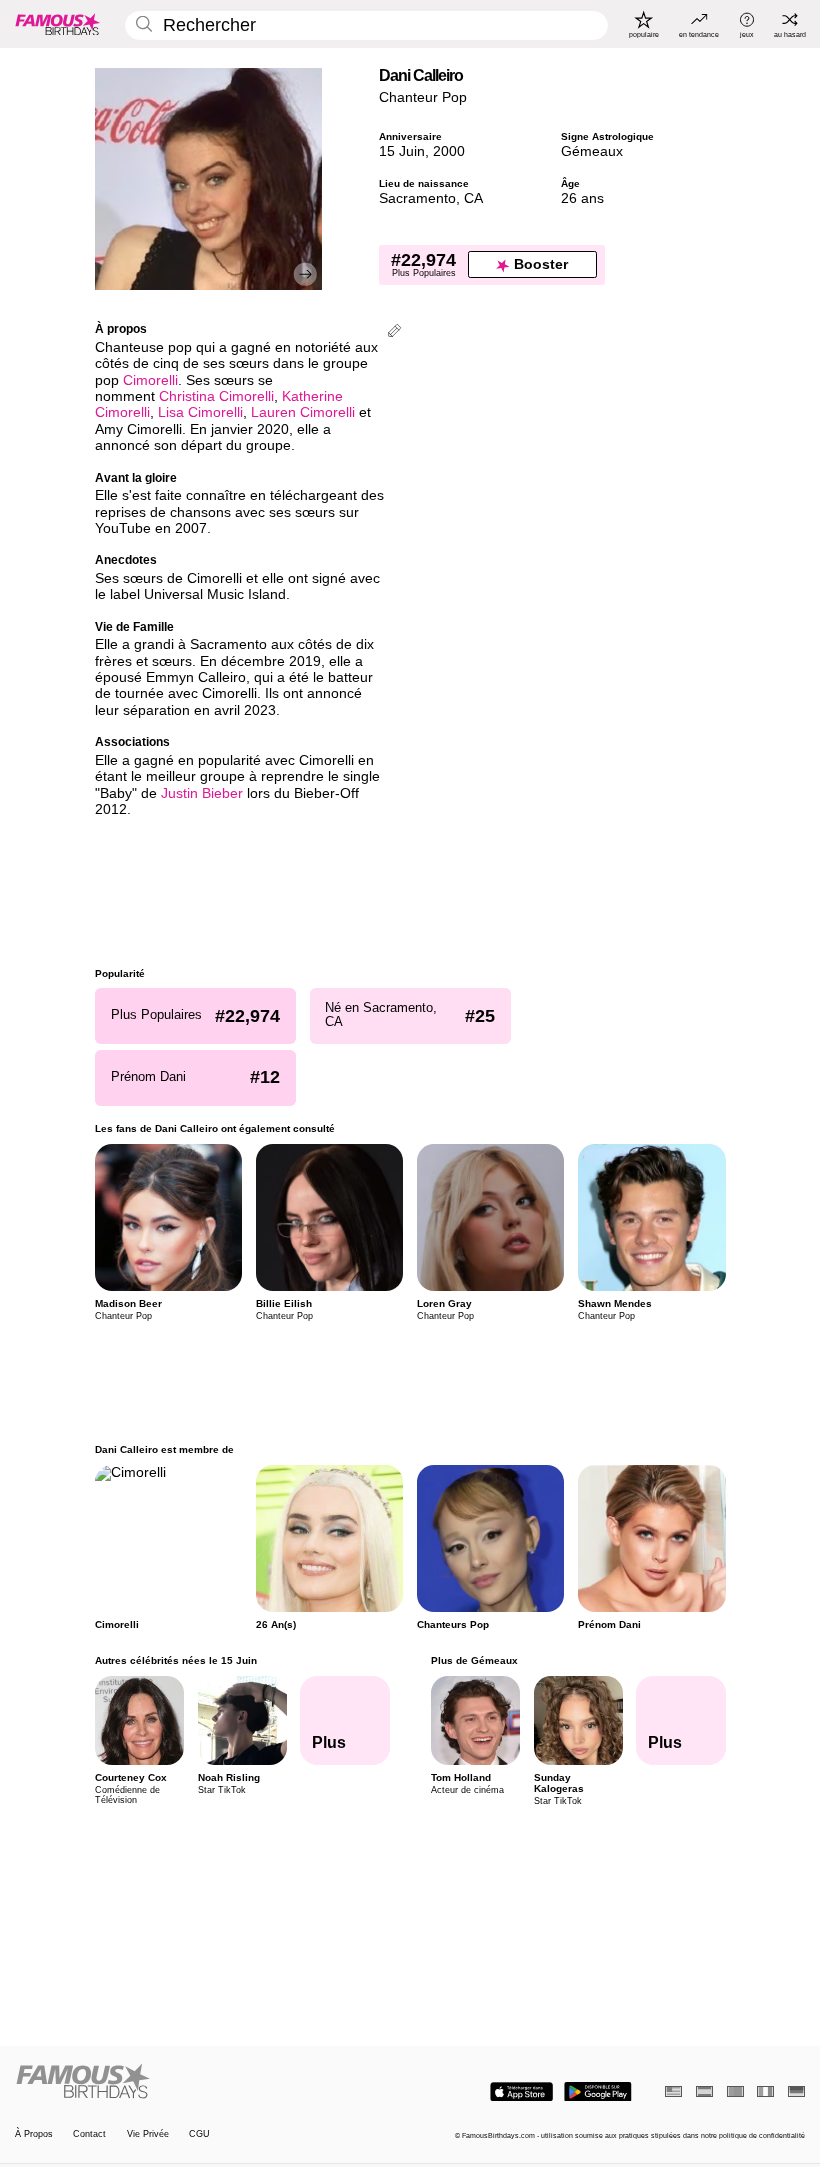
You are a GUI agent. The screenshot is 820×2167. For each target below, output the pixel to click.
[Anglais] (673, 2091)
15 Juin (402, 151)
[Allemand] (796, 2091)
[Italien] (765, 2091)
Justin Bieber (202, 793)
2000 (449, 151)
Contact (89, 2134)
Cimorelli (150, 380)
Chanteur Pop (423, 97)
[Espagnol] (704, 2091)
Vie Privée (148, 2134)
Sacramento (417, 198)
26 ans (582, 198)
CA (473, 198)
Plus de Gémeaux (473, 1660)
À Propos (34, 2134)
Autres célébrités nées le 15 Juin (176, 1660)
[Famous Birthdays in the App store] (521, 2092)
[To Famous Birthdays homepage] (58, 24)
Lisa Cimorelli (200, 412)
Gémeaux (592, 151)
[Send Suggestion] (394, 332)
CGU (199, 2134)
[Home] (209, 2082)
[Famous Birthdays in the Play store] (598, 2092)
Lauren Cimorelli (303, 412)
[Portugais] (735, 2091)
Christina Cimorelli (216, 396)
